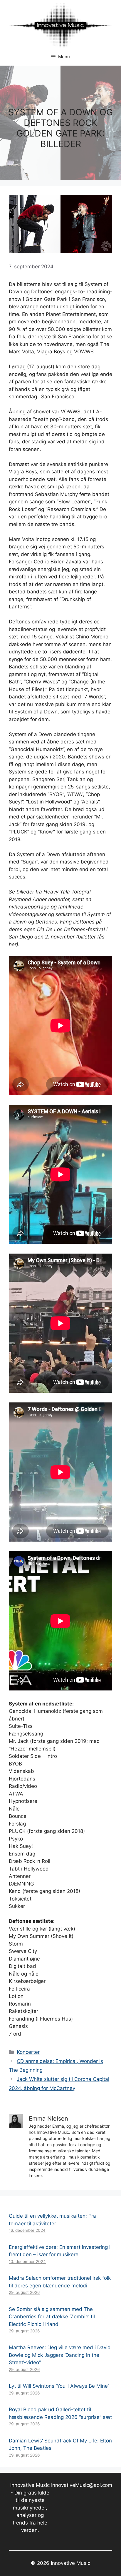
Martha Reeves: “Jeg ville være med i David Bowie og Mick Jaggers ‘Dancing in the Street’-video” (60, 2355)
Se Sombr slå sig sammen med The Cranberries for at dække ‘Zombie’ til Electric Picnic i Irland (52, 2317)
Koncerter (28, 2052)
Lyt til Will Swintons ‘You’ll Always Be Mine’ (59, 2386)
